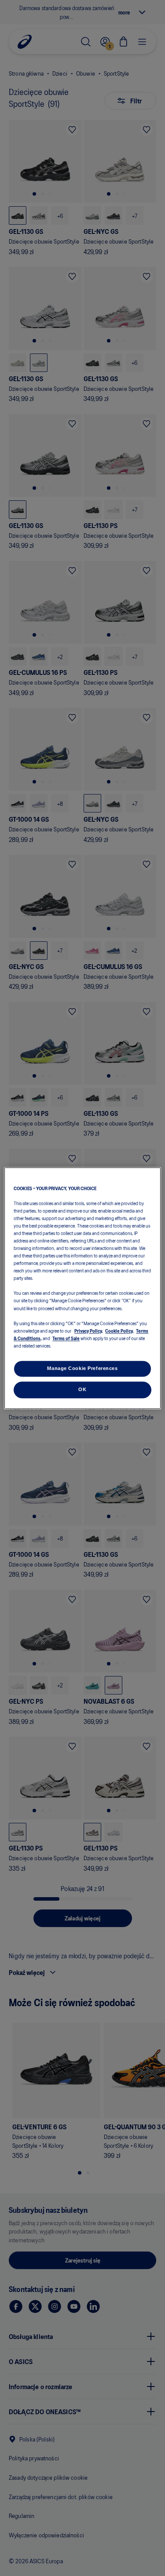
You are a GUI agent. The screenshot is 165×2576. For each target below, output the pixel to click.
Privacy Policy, (89, 1330)
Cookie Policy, (119, 1330)
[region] (82, 1288)
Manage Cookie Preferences (82, 1368)
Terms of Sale (66, 1338)
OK (82, 1389)
